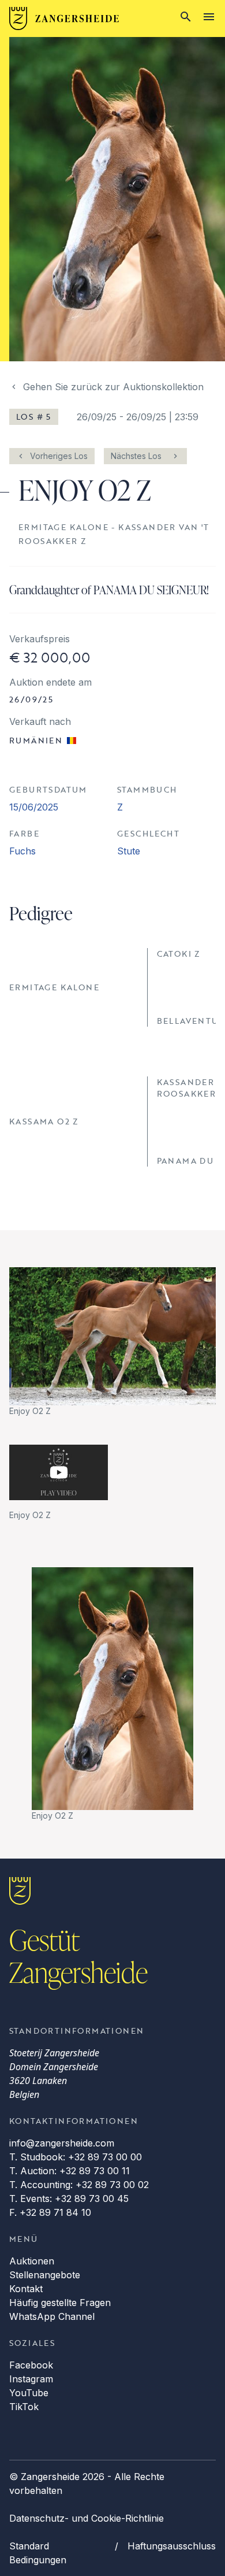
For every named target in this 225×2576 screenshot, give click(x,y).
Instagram (31, 2379)
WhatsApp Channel (52, 2316)
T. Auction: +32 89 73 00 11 (70, 2171)
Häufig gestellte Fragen (60, 2303)
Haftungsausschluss (172, 2546)
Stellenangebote (45, 2275)
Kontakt (26, 2289)
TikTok (24, 2407)
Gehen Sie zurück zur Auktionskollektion (113, 387)
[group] (112, 1342)
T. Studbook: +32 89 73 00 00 (76, 2157)
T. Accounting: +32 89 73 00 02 (79, 2185)
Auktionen (32, 2261)
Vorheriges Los (59, 456)
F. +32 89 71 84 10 (50, 2212)
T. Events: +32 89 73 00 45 (69, 2199)
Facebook (31, 2365)
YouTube (29, 2393)
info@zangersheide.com (62, 2143)
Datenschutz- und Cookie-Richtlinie (87, 2518)
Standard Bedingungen (38, 2553)
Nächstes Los (136, 456)
